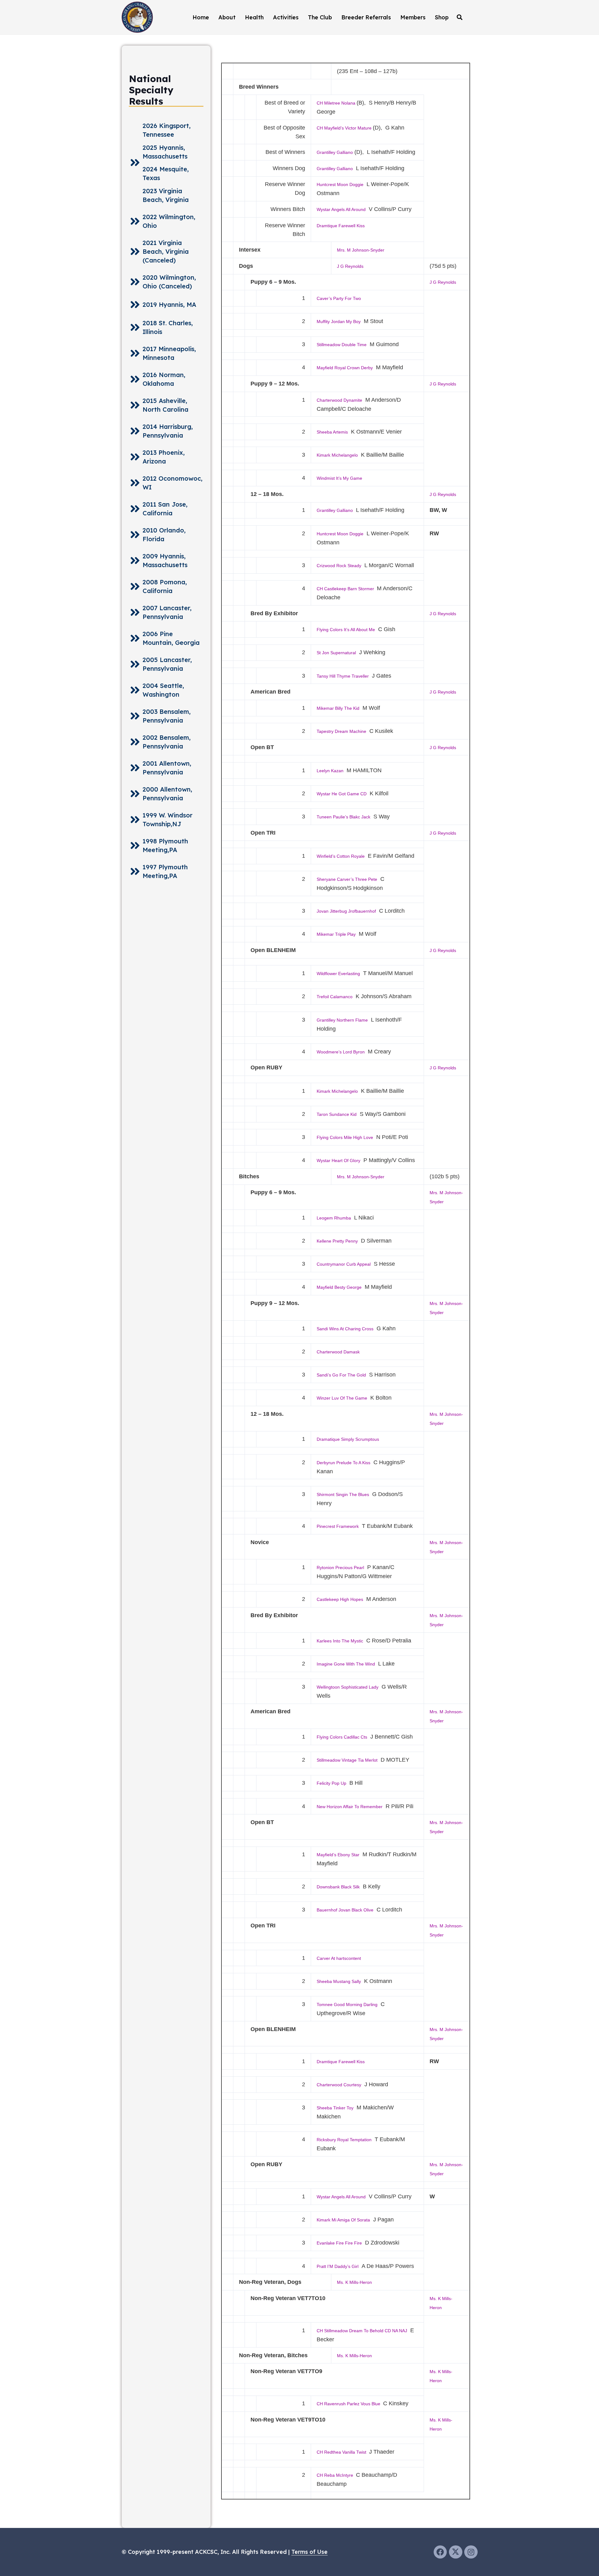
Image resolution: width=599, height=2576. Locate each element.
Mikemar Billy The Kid (338, 708)
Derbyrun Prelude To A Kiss (343, 1463)
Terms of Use (309, 2552)
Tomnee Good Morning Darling (347, 2004)
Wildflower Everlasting (338, 974)
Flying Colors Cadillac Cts (342, 1737)
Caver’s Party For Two (339, 298)
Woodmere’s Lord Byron (341, 1052)
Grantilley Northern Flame (342, 1020)
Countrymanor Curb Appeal (344, 1264)
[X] (456, 2552)
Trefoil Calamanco (335, 997)
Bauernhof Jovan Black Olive (345, 1910)
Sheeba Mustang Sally (339, 1981)
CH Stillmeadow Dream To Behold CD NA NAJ (362, 2331)
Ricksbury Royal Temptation (344, 2140)
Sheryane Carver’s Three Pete (347, 879)
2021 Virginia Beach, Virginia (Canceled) (166, 251)
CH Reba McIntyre (336, 2475)
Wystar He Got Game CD (342, 794)
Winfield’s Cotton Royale (341, 856)
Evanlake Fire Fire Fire (339, 2243)
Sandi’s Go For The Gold (341, 1375)
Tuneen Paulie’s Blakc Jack (343, 817)
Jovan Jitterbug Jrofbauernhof (346, 911)
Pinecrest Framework (338, 1526)
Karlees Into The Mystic (340, 1641)
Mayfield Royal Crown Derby (345, 368)
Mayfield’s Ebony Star (338, 1855)
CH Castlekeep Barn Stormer (346, 589)
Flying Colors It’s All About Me (346, 630)
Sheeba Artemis (332, 432)
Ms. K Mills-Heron (354, 2282)
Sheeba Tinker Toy (335, 2108)
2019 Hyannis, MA (169, 304)
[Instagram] (471, 2552)
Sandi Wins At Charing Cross (345, 1329)
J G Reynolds (350, 266)
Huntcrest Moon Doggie (340, 184)
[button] (460, 17)
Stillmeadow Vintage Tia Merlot (347, 1760)
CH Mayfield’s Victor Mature (345, 128)
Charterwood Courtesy (339, 2085)
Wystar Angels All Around (341, 209)
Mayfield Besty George (339, 1287)
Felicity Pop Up (331, 1783)
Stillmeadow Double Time (342, 345)
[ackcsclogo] (137, 17)
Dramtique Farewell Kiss (341, 226)
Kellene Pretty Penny (337, 1241)
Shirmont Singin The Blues (343, 1494)
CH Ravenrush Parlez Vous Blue (349, 2404)
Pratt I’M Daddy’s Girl (338, 2266)
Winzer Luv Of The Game (342, 1398)
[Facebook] (440, 2552)
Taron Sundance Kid (337, 1114)
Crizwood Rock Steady (339, 566)
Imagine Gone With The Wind (346, 1664)
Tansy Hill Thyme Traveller (343, 676)
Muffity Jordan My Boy (339, 321)
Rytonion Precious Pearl (340, 1568)
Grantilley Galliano (335, 152)
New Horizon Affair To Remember (350, 1807)
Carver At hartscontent (339, 1958)
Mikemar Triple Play (336, 934)
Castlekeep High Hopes (340, 1599)
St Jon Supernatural (336, 653)
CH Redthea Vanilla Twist (342, 2452)
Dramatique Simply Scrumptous (348, 1439)
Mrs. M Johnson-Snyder (361, 250)
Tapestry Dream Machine (341, 731)
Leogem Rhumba (334, 1218)
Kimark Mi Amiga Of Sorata (343, 2220)
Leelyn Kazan (330, 771)
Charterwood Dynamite (339, 400)
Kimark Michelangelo (337, 455)
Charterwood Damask (338, 1352)
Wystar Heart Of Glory (338, 1160)
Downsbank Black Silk (338, 1887)
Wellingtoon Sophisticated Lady (348, 1687)
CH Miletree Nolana (337, 103)
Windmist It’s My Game (339, 478)
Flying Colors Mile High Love (345, 1137)
